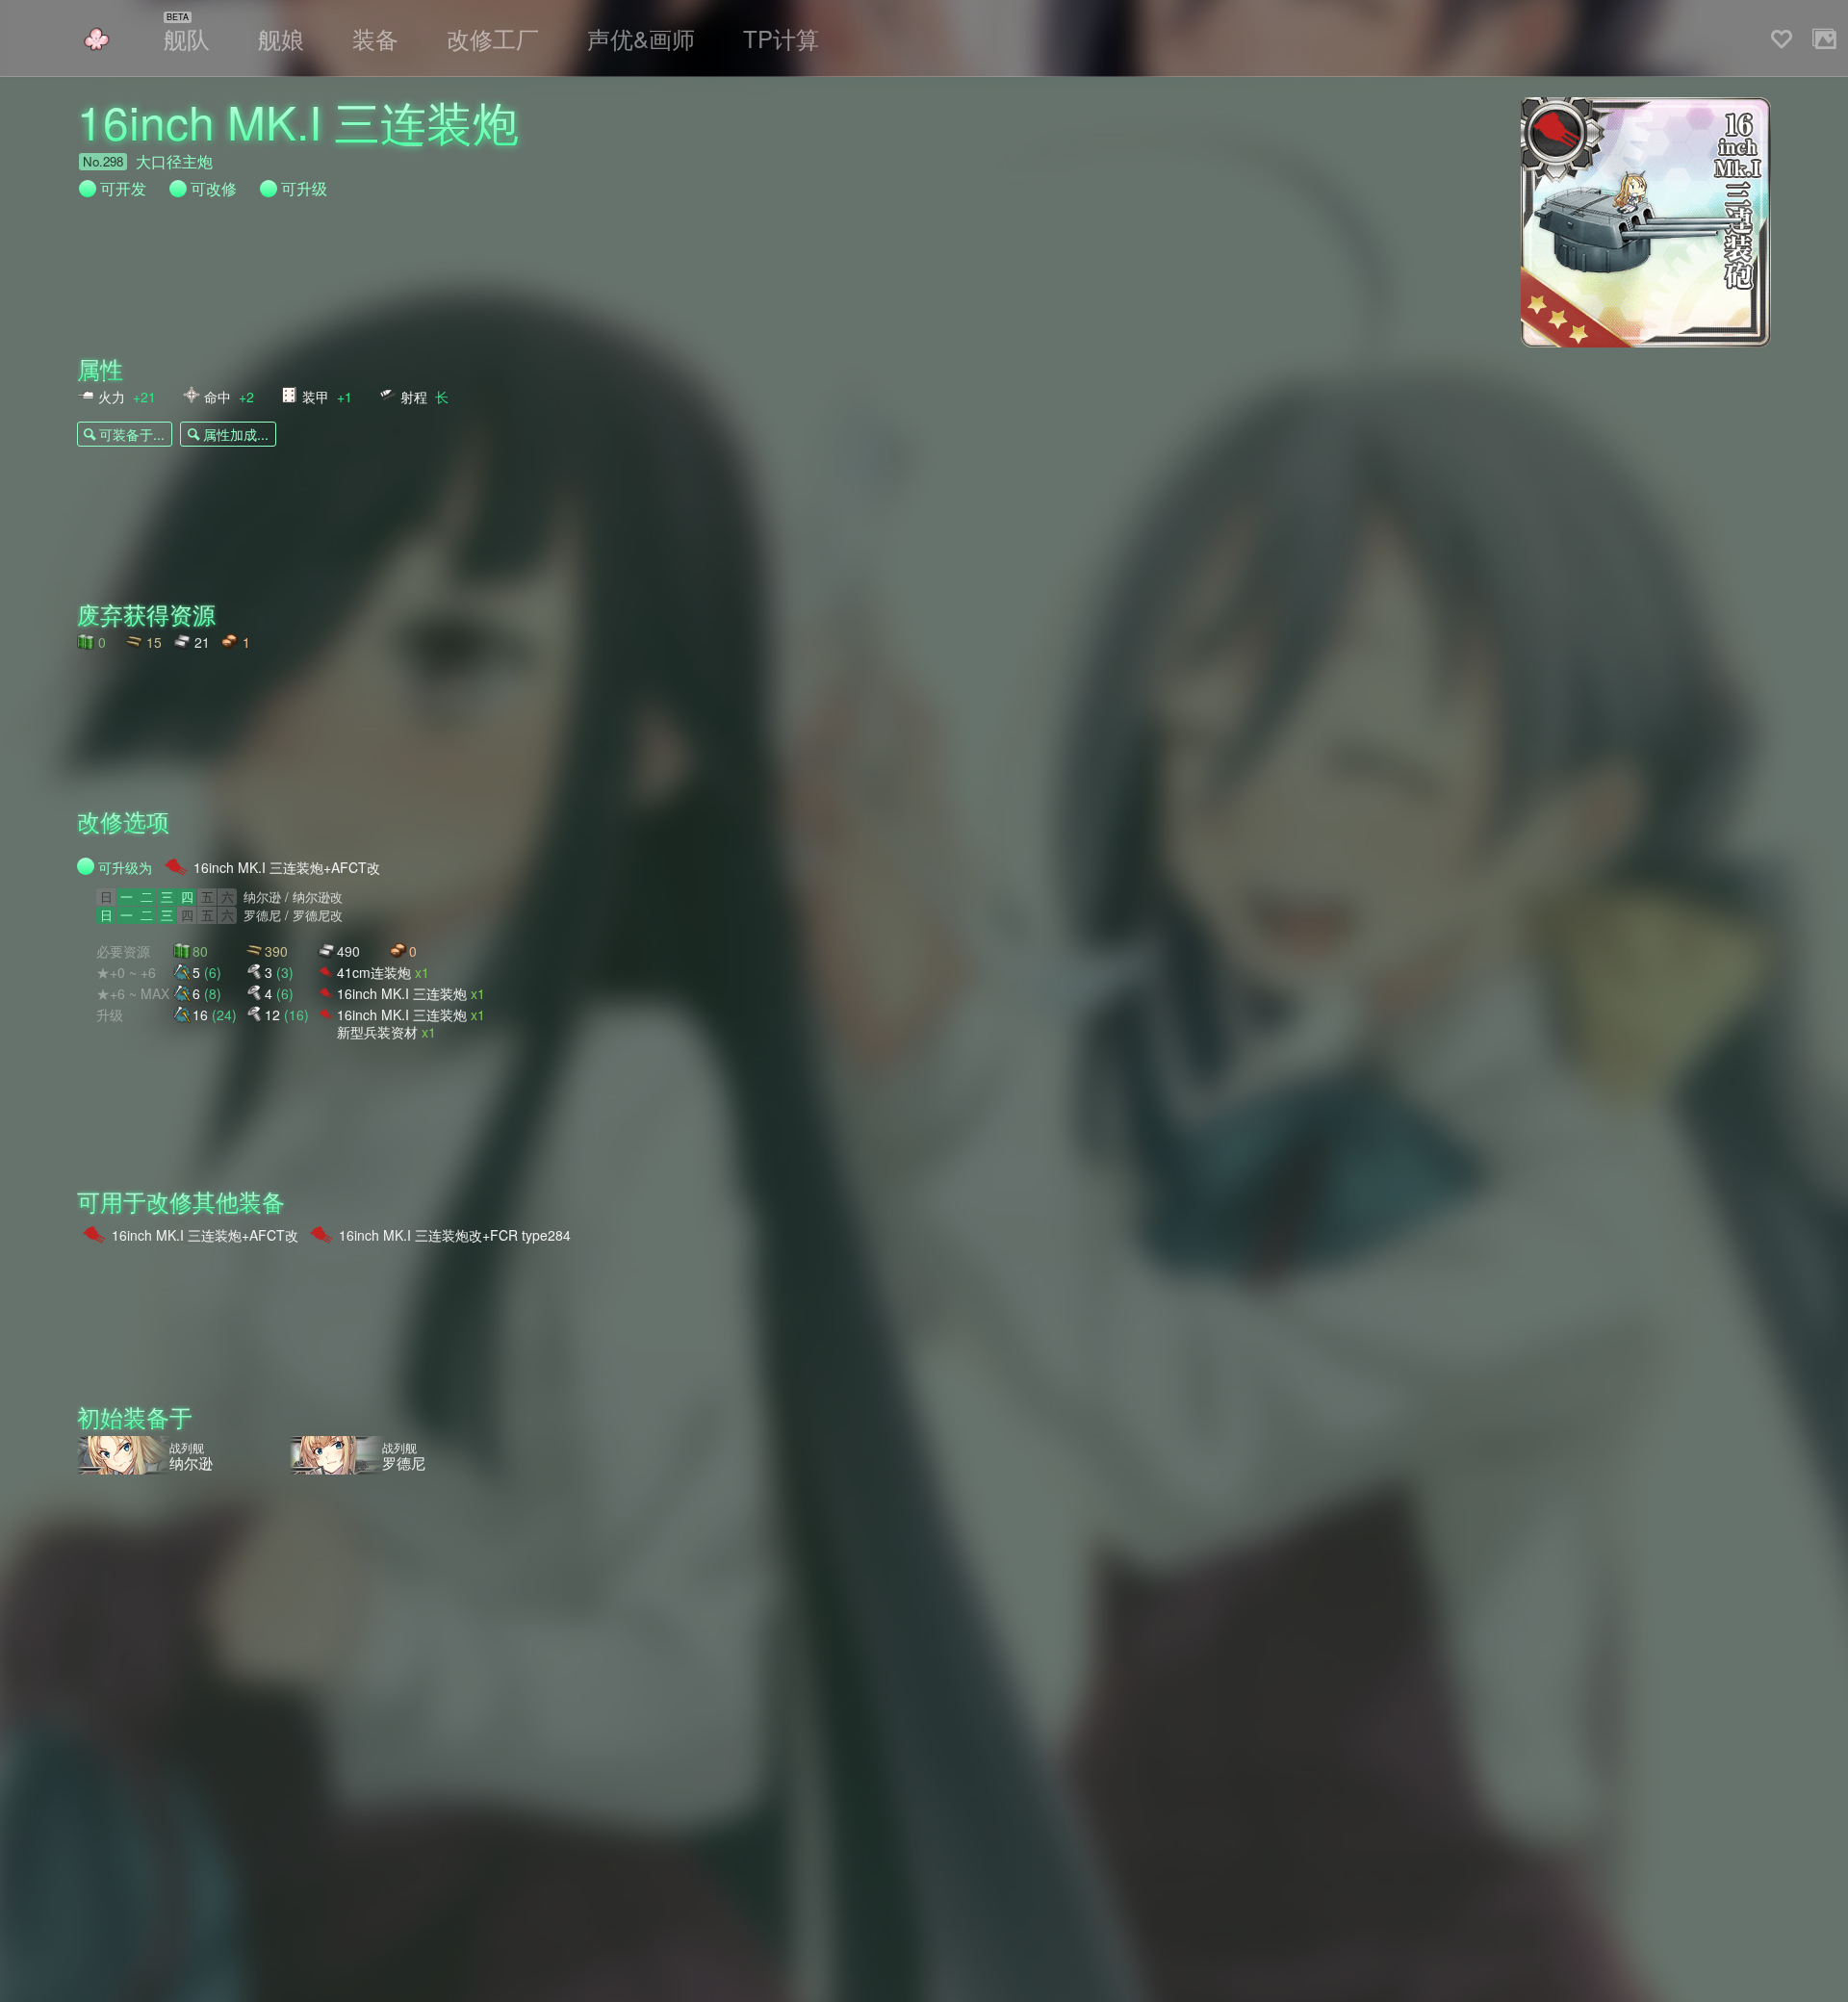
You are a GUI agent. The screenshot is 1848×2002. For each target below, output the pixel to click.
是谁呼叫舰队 (96, 39)
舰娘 (281, 38)
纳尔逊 (262, 897)
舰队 (187, 38)
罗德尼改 (318, 915)
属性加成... (236, 434)
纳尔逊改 (318, 897)
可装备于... (132, 434)
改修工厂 (493, 38)
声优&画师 (641, 38)
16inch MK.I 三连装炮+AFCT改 (287, 867)
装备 (375, 38)
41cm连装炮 (383, 972)
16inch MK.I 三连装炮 (411, 993)
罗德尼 (262, 915)
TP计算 (781, 38)
